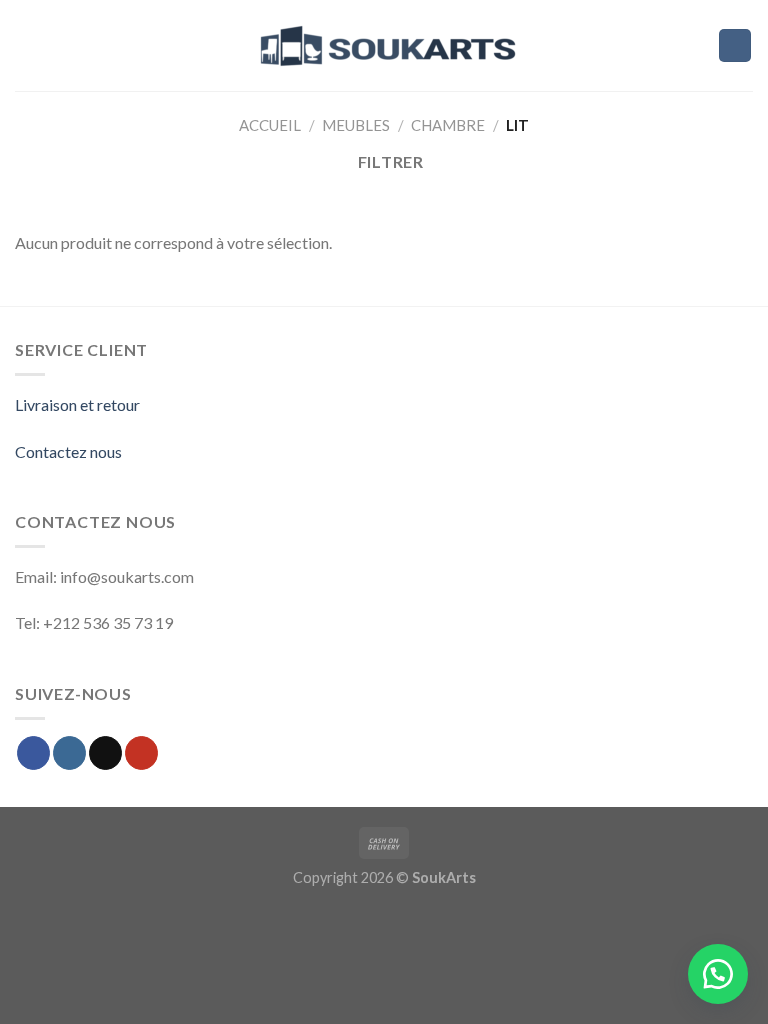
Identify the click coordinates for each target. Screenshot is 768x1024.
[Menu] (27, 45)
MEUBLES (356, 125)
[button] (718, 974)
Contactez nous (68, 451)
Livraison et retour (77, 404)
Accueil (270, 125)
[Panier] (735, 45)
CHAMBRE (448, 125)
